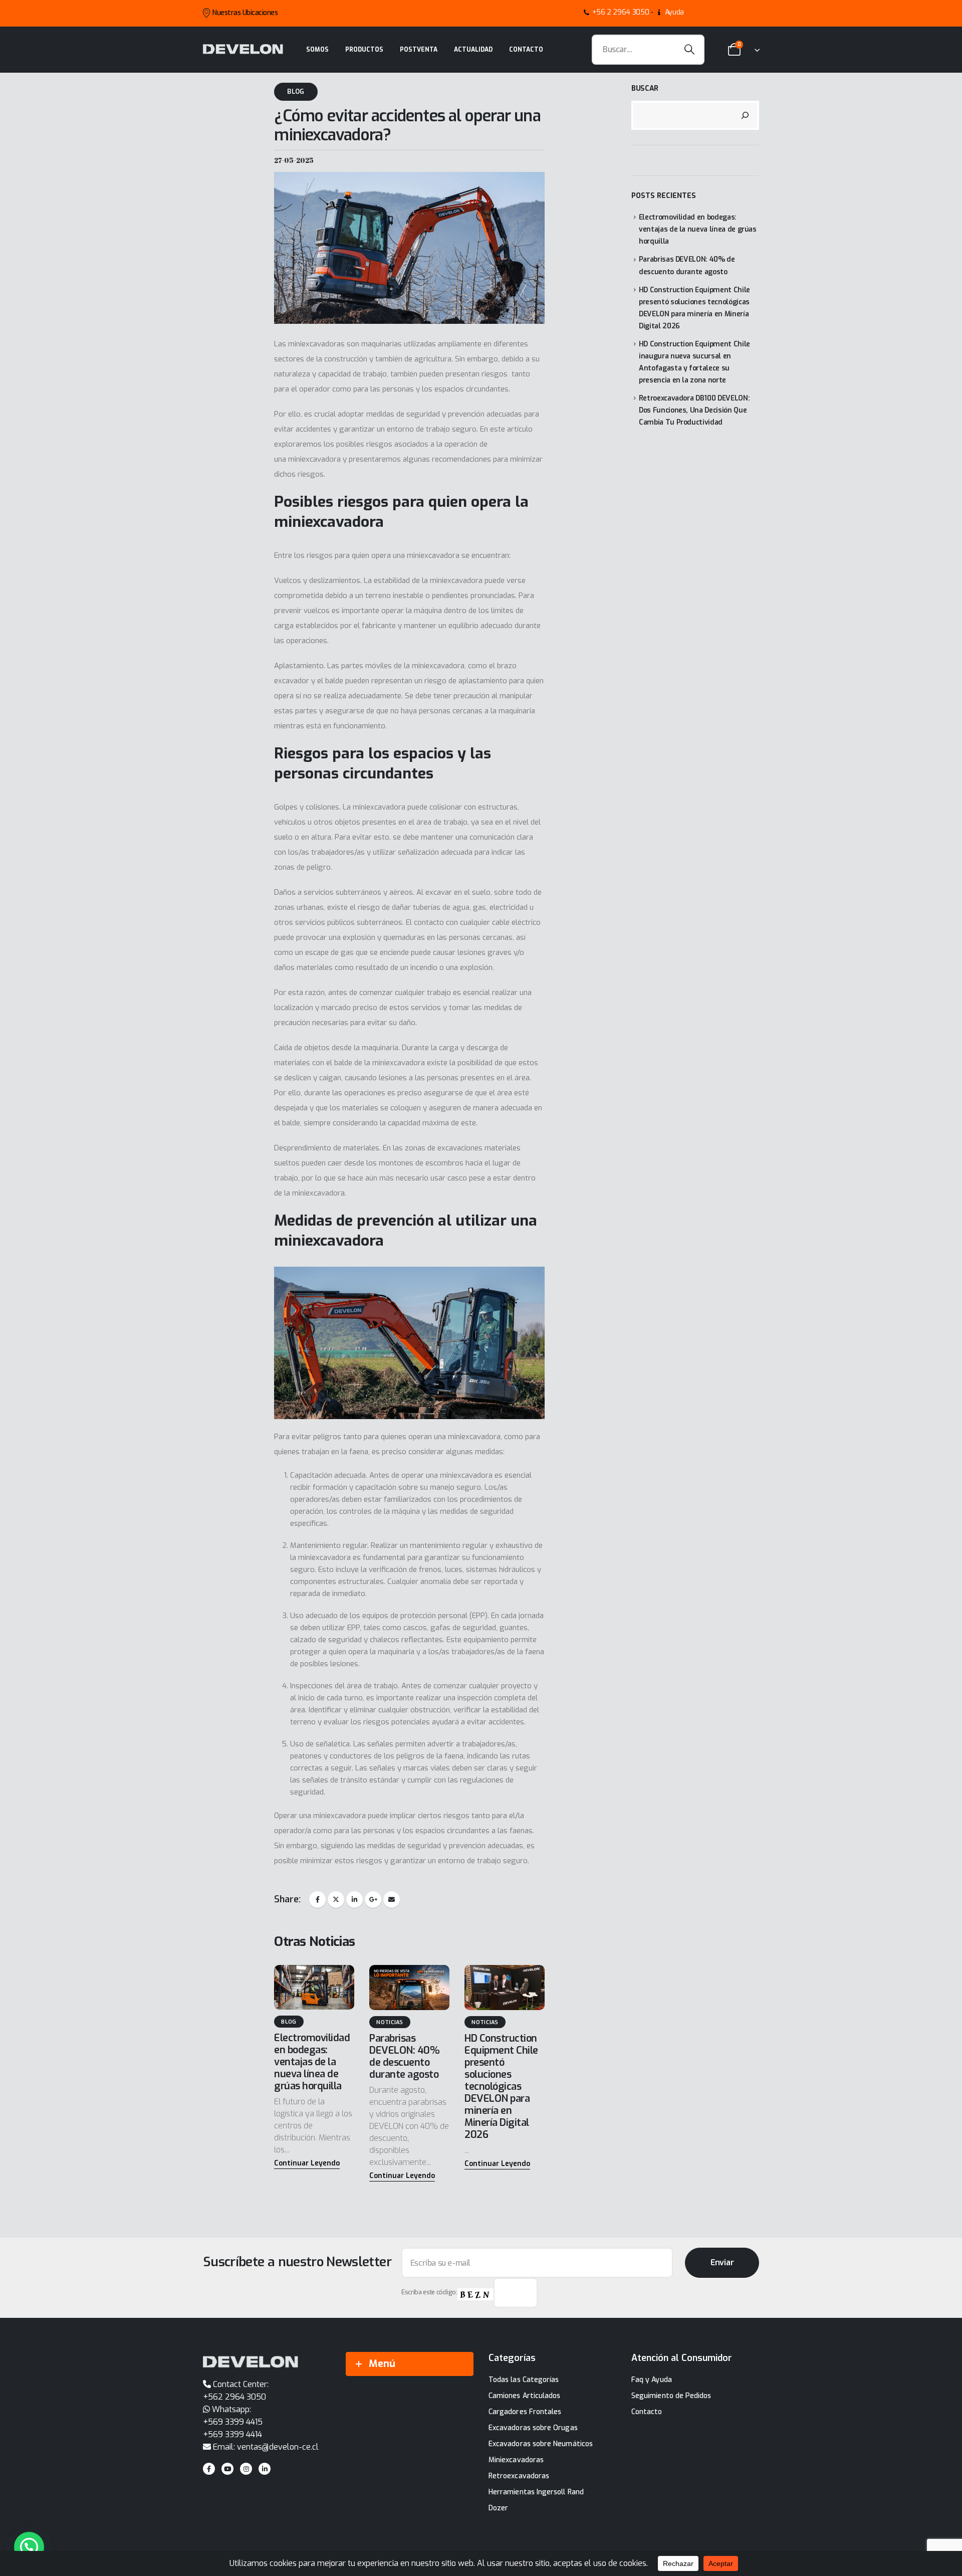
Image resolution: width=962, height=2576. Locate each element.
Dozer (498, 2508)
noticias (390, 2022)
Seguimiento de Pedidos (671, 2396)
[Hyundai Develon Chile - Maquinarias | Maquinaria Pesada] (243, 49)
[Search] (690, 50)
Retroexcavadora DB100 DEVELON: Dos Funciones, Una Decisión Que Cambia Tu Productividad (694, 410)
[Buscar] (745, 115)
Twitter (336, 1900)
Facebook (317, 1900)
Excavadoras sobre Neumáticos (541, 2444)
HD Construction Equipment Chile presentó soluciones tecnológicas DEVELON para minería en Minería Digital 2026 (501, 2087)
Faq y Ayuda (652, 2380)
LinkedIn (354, 1900)
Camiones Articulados (524, 2396)
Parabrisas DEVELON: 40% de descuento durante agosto (404, 2056)
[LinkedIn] (265, 2469)
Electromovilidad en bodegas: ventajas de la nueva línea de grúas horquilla (312, 2062)
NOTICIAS (485, 2022)
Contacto (526, 50)
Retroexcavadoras (519, 2476)
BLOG (296, 91)
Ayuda (674, 12)
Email (392, 1900)
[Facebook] (209, 2469)
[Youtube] (227, 2469)
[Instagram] (246, 2469)
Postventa (419, 50)
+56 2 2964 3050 (621, 12)
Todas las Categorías (524, 2380)
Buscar (645, 88)
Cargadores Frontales (525, 2412)
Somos (317, 50)
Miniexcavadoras (516, 2460)
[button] (307, 2164)
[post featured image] (314, 1987)
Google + (373, 1900)
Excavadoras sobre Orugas (533, 2428)
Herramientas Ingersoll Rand (536, 2492)
